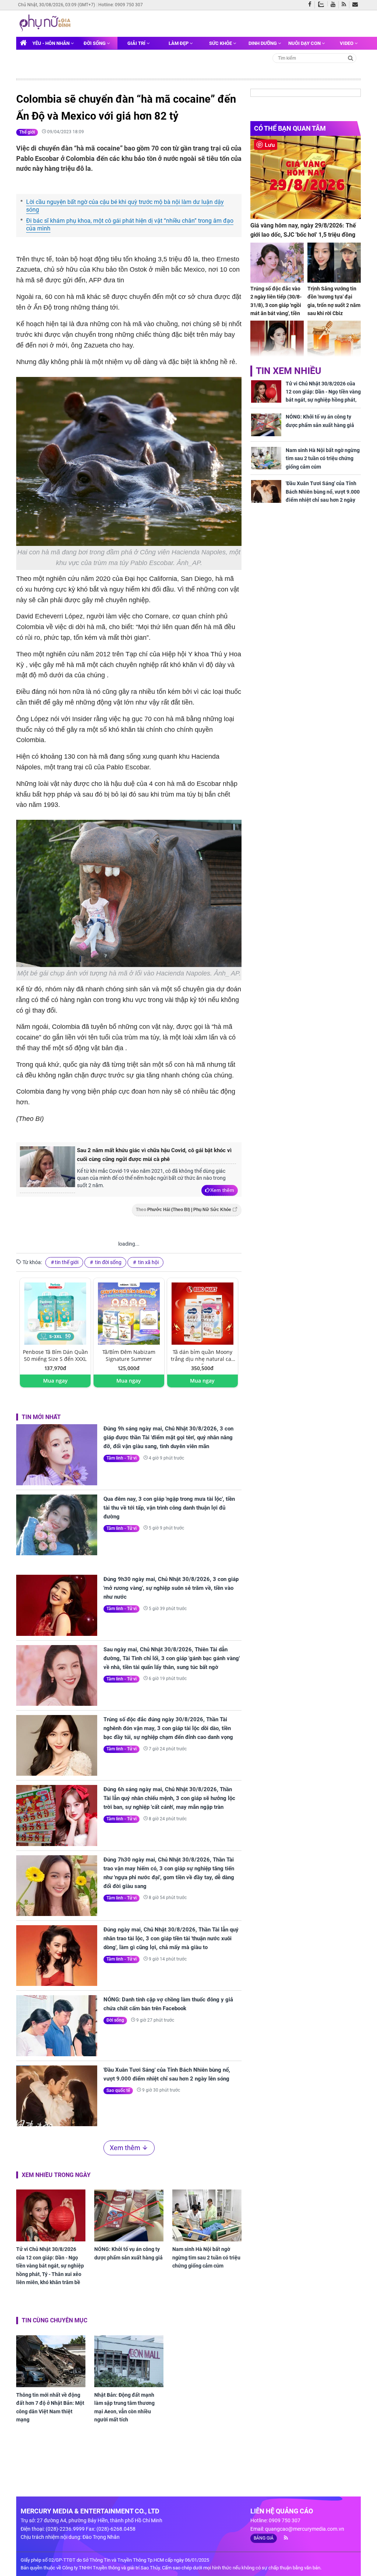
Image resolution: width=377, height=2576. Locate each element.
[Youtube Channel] (335, 5)
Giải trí (137, 43)
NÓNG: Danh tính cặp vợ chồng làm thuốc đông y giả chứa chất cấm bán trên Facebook (168, 2004)
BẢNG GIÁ (264, 2538)
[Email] (357, 5)
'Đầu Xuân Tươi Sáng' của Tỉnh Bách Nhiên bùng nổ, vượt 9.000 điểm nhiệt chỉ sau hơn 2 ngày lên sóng (167, 2074)
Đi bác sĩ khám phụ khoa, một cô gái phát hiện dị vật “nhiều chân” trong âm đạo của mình (130, 225)
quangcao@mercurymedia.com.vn (305, 2529)
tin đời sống (108, 1262)
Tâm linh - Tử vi (121, 1458)
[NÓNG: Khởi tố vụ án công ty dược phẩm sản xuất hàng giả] (129, 2215)
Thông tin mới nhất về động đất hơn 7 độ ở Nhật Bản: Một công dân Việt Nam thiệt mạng (50, 2407)
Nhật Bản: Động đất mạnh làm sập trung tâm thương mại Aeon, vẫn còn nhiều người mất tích (124, 2407)
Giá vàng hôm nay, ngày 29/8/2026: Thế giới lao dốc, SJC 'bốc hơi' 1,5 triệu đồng (303, 230)
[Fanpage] (311, 5)
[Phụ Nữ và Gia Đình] (46, 23)
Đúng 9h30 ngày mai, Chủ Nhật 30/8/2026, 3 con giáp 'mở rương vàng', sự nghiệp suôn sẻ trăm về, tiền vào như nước (171, 1588)
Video (347, 43)
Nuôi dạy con (305, 43)
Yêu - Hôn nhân (52, 43)
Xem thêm (222, 1190)
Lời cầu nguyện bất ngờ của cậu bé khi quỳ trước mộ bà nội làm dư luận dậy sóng (125, 206)
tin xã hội (148, 1262)
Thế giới (27, 132)
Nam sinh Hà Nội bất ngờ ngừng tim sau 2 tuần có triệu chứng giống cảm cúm (206, 2257)
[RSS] (346, 5)
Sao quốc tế (118, 2090)
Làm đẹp (179, 43)
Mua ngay (55, 1381)
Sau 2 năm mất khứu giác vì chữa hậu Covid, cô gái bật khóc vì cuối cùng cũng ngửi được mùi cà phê (154, 1155)
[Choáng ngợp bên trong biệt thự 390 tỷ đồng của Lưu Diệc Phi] (277, 341)
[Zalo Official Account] (323, 4)
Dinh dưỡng (263, 43)
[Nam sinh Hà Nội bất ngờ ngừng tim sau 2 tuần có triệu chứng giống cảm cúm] (207, 2215)
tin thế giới (67, 1262)
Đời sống (95, 43)
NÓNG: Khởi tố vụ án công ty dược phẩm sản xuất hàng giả (128, 2253)
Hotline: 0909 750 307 (121, 5)
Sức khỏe (221, 43)
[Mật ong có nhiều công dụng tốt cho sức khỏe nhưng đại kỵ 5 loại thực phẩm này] (334, 341)
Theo (184, 1210)
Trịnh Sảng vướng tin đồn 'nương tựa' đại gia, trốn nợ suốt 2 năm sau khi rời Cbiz (334, 301)
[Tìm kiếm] (351, 58)
